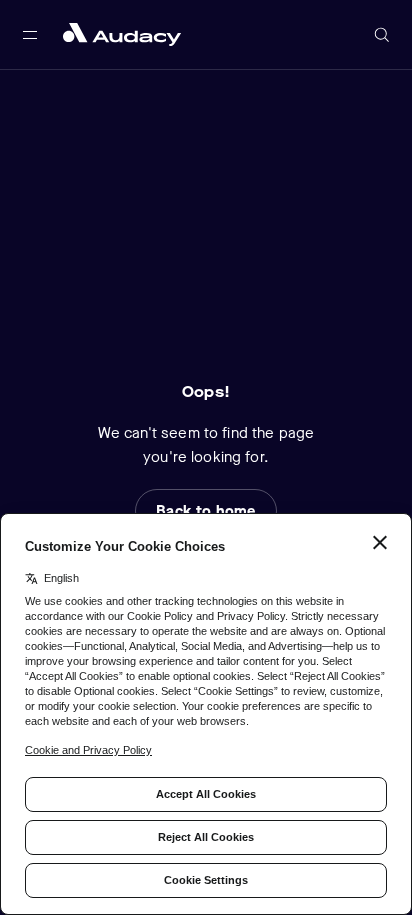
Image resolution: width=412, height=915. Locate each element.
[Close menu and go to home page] (122, 34)
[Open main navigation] (30, 35)
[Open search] (382, 35)
